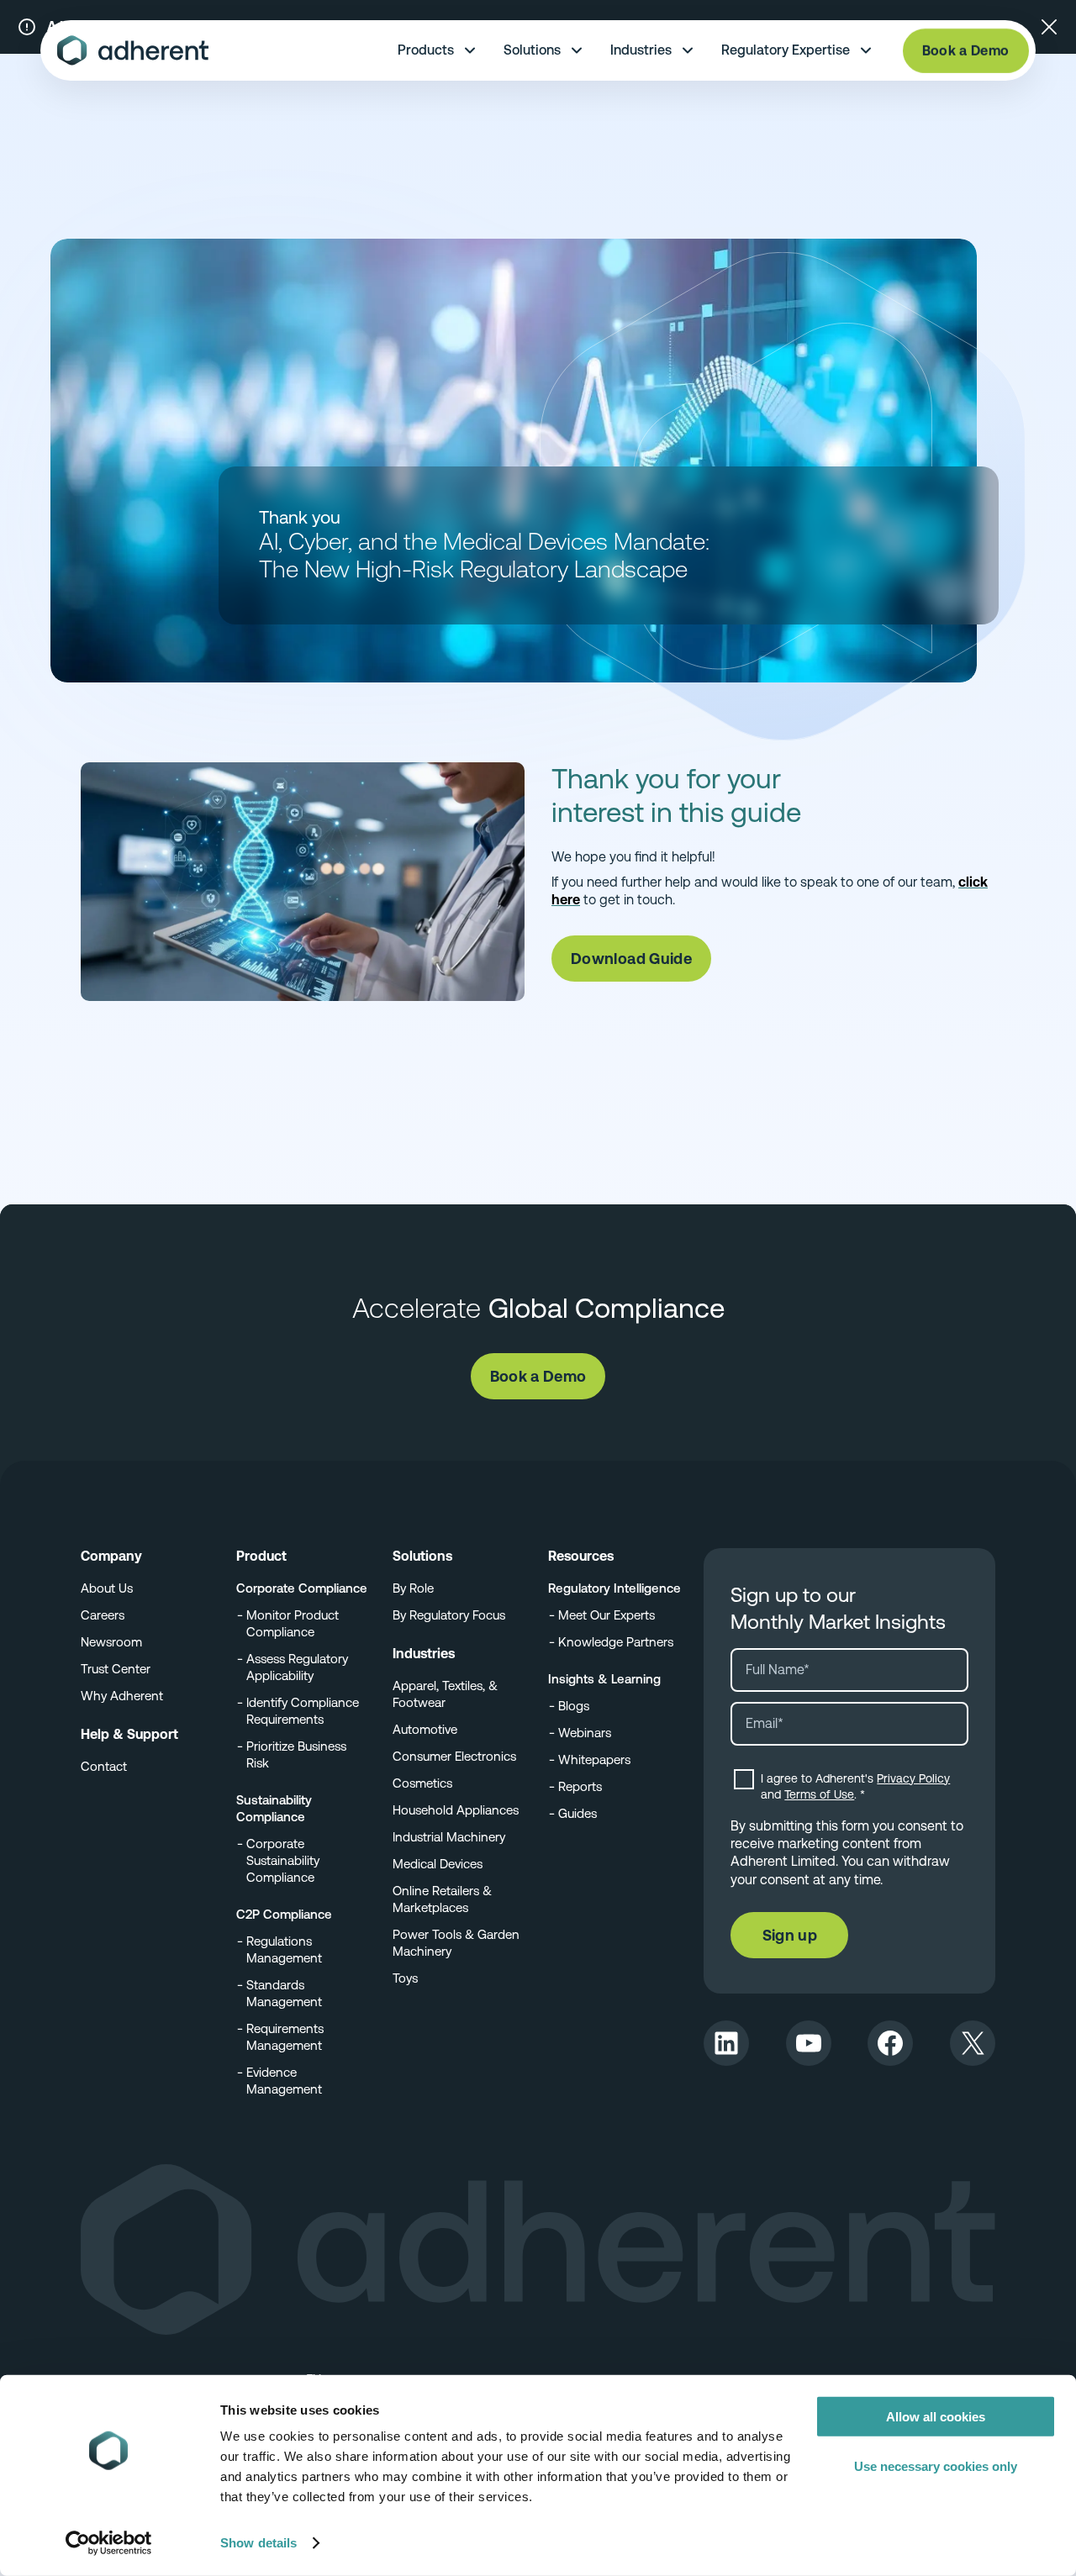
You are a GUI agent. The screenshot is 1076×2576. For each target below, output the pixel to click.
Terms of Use (819, 1794)
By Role (413, 1588)
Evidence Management (284, 2081)
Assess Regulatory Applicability (297, 1667)
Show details (258, 2543)
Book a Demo (966, 51)
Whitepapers (594, 1759)
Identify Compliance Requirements (303, 1711)
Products (426, 50)
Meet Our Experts (607, 1615)
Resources (581, 1556)
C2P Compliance (284, 1914)
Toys (405, 1978)
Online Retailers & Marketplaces (442, 1899)
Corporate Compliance (302, 1588)
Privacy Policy (913, 1778)
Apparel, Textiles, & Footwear (445, 1694)
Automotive (425, 1729)
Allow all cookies (936, 2417)
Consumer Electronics (454, 1756)
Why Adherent (122, 1696)
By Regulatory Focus (449, 1615)
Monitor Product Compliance (293, 1623)
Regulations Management (284, 1949)
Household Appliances (456, 1810)
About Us (107, 1588)
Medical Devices (438, 1864)
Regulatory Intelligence (614, 1588)
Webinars (585, 1733)
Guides (578, 1813)
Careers (103, 1615)
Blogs (574, 1706)
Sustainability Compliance (274, 1808)
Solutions (532, 50)
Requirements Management (285, 2037)
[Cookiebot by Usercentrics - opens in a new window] (109, 2543)
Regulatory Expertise (786, 50)
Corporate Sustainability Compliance (283, 1860)
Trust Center (116, 1669)
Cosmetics (422, 1783)
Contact (104, 1766)
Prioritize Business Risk (296, 1754)
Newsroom (111, 1642)
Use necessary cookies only (936, 2465)
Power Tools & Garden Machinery (456, 1943)
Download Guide (631, 959)
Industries (641, 50)
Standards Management (284, 1993)
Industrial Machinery (449, 1837)
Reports (580, 1786)
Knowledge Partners (616, 1642)
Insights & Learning (604, 1679)
